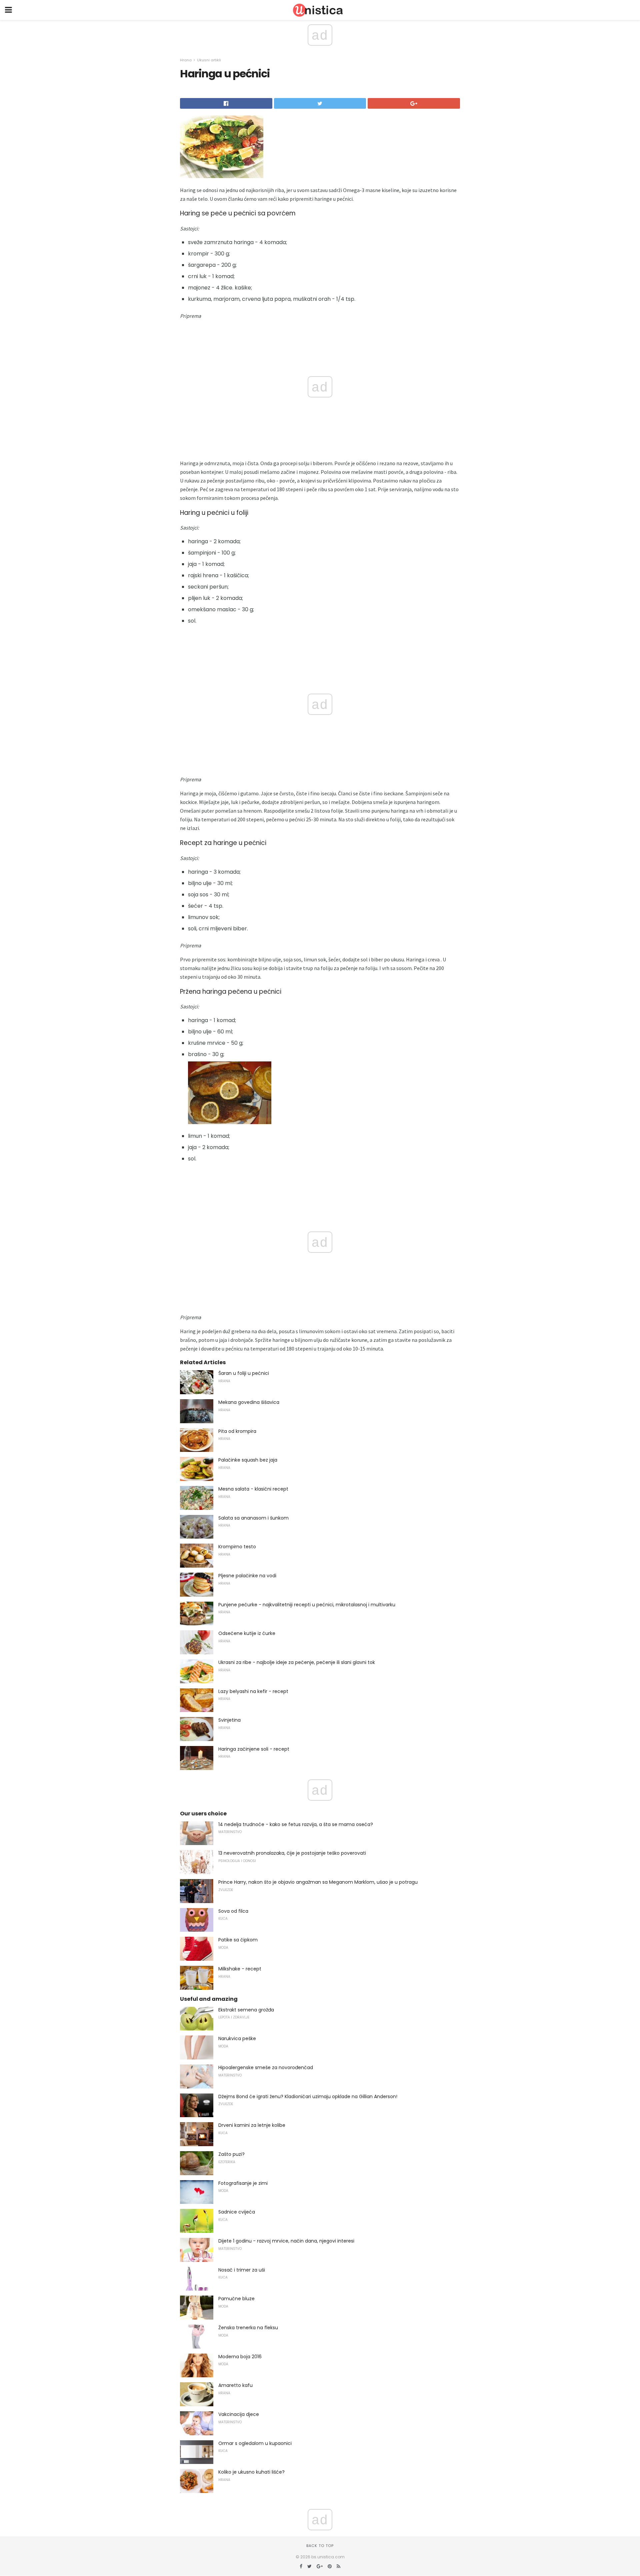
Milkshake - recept (240, 1969)
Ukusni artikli (209, 60)
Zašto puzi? (231, 2154)
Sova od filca (233, 1911)
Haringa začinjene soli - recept (254, 1749)
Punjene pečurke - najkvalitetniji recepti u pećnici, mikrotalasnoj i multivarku (307, 1605)
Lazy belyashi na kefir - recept (253, 1691)
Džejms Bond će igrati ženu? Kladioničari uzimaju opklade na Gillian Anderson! (308, 2096)
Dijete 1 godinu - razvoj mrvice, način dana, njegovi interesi (286, 2241)
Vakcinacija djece (239, 2414)
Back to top (320, 2546)
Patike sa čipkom (238, 1940)
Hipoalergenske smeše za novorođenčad (266, 2067)
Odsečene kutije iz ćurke (247, 1633)
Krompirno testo (237, 1547)
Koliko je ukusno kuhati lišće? (251, 2472)
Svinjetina (229, 1720)
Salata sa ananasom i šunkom (253, 1518)
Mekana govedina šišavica (249, 1402)
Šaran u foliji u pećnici (244, 1373)
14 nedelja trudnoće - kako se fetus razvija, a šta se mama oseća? (296, 1824)
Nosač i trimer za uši (242, 2270)
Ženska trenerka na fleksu (248, 2328)
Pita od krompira (237, 1431)
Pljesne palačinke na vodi (247, 1576)
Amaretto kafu (235, 2385)
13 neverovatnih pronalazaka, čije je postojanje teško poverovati (292, 1853)
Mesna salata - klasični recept (253, 1489)
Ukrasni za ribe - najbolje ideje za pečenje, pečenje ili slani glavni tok (297, 1662)
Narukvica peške (237, 2038)
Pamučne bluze (236, 2299)
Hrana (186, 60)
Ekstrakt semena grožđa (246, 2010)
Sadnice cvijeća (237, 2212)
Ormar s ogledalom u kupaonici (255, 2443)
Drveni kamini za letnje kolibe (252, 2125)
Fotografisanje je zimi (243, 2183)
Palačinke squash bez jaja (248, 1460)
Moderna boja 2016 (240, 2357)
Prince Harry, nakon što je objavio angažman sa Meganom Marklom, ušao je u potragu (318, 1882)
